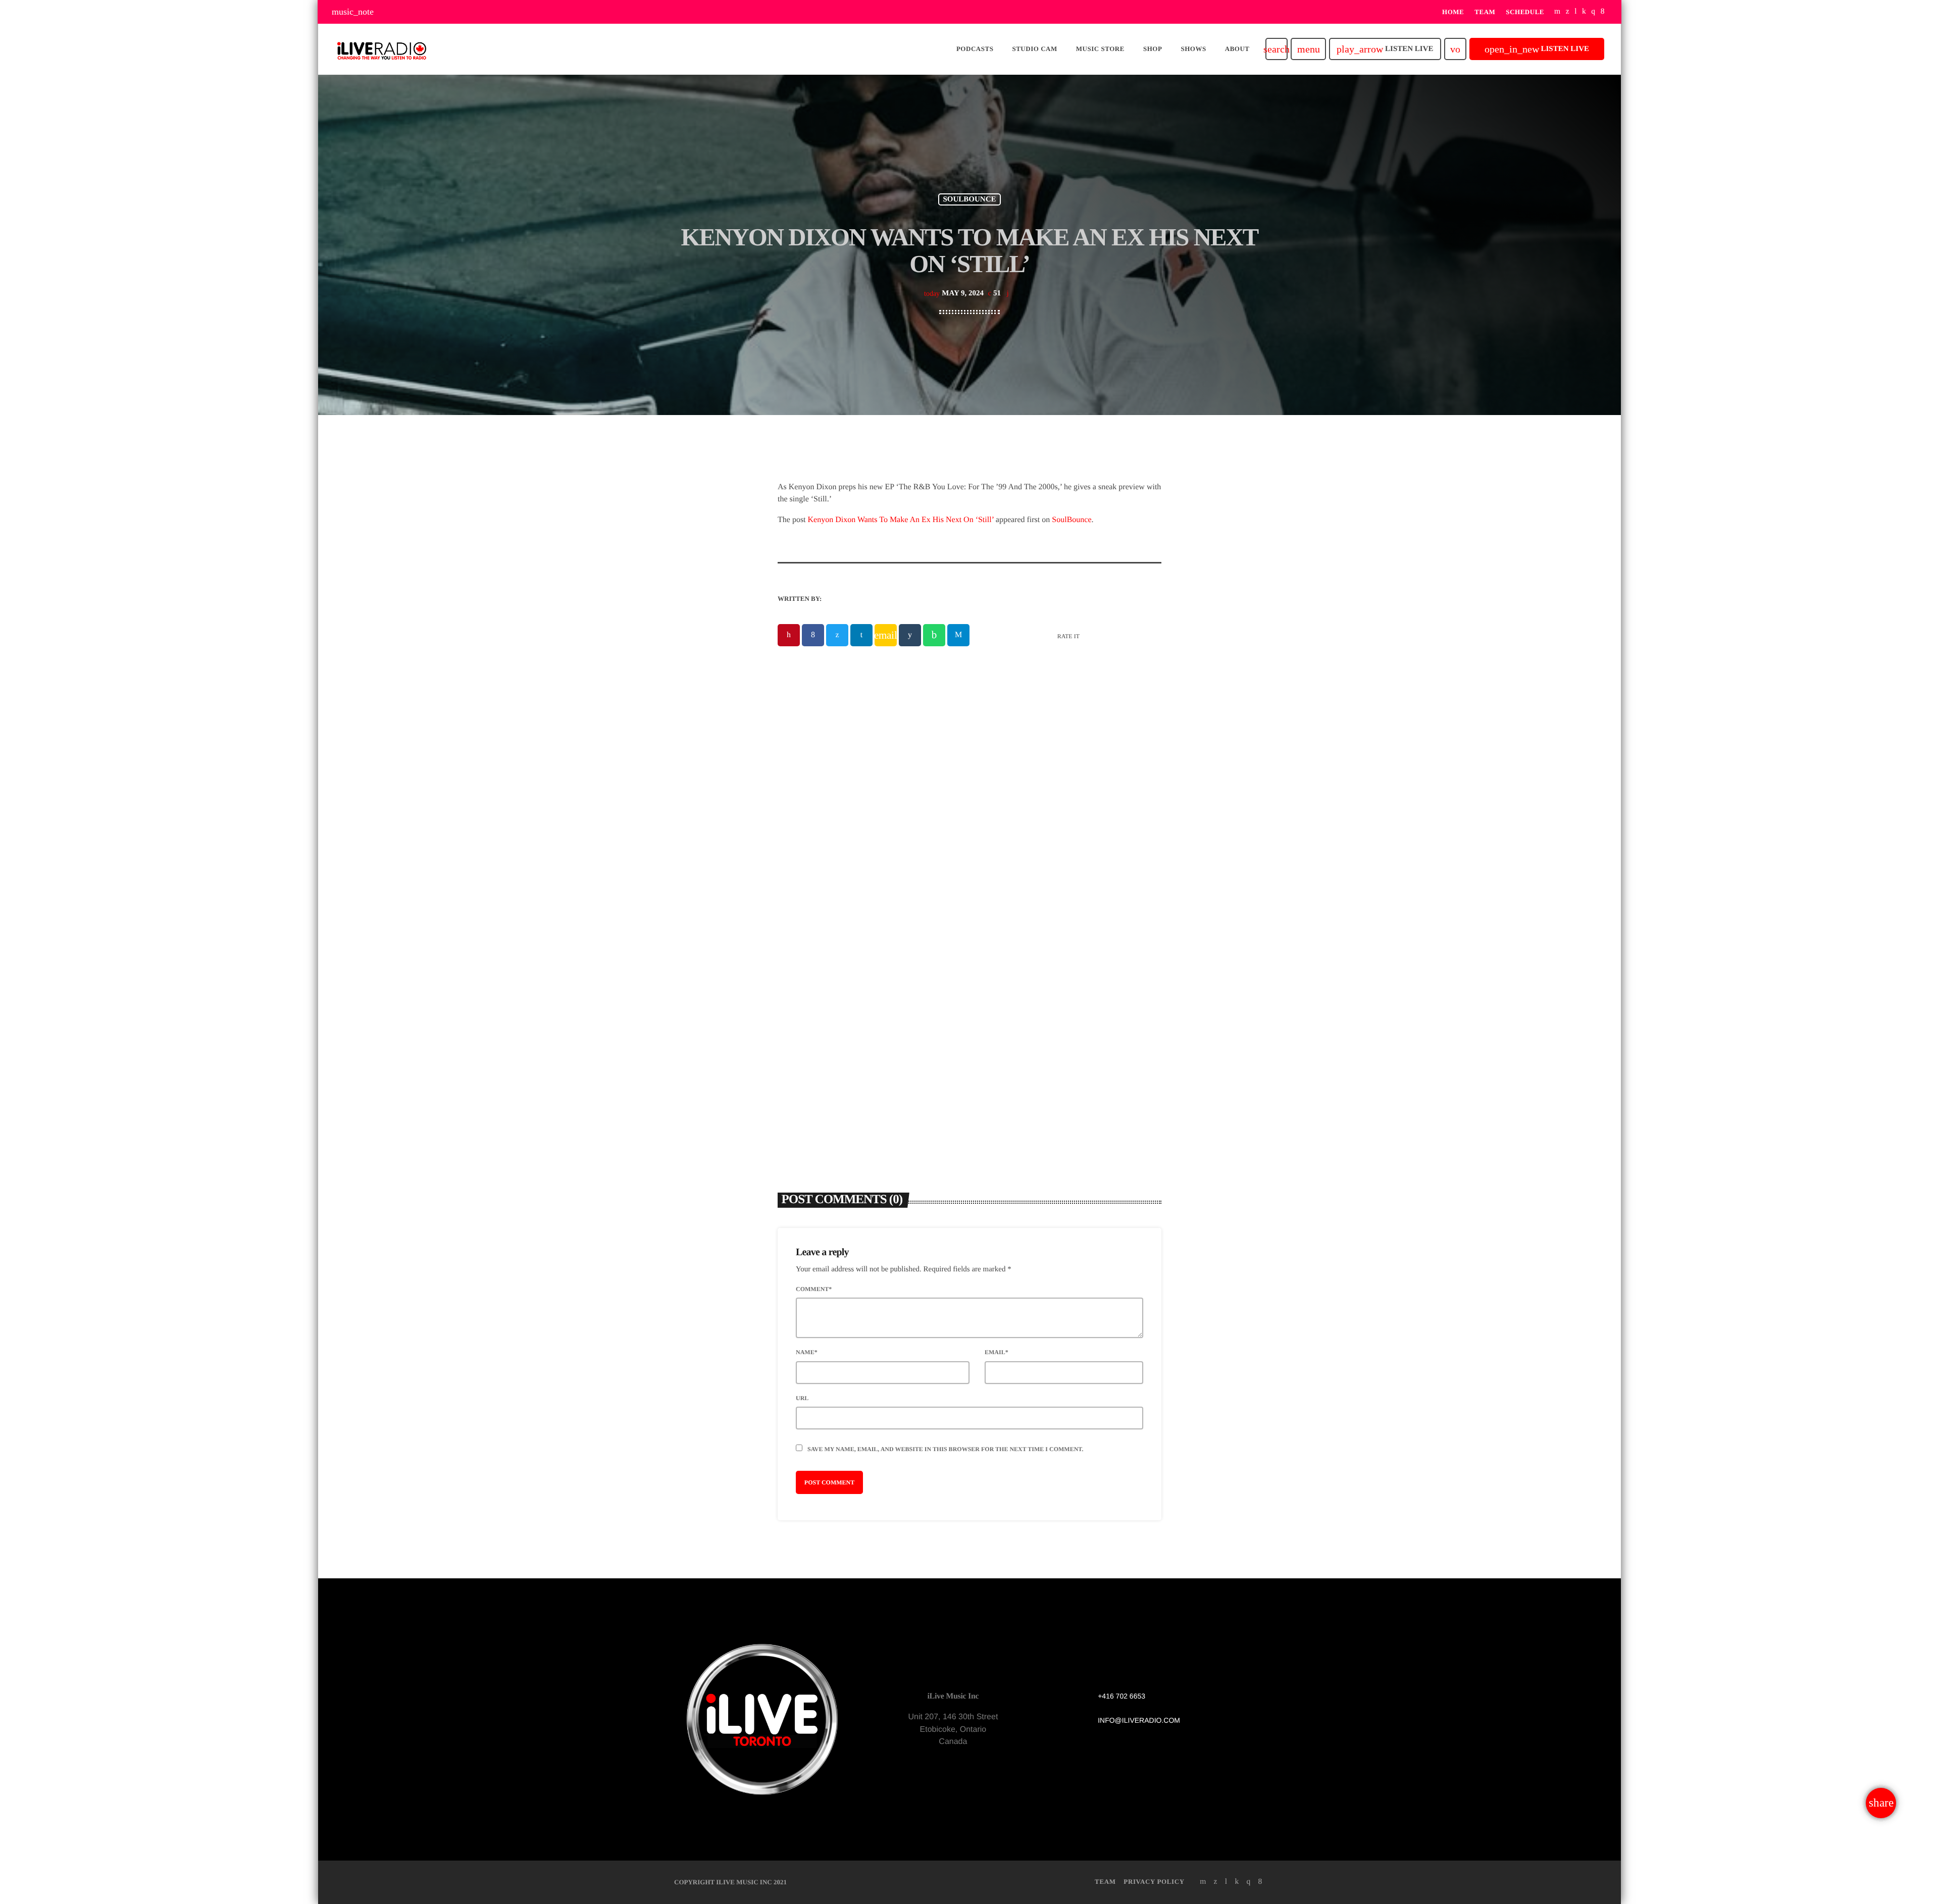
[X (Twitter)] (1568, 12)
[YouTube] (1558, 12)
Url (802, 1398)
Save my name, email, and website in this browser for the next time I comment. (945, 1449)
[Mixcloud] (1584, 12)
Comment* (814, 1289)
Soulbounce (969, 199)
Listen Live (1385, 49)
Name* (807, 1352)
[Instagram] (1593, 12)
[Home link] (382, 49)
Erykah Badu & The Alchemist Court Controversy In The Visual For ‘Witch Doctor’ (863, 988)
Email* (997, 1352)
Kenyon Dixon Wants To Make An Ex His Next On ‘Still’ (901, 520)
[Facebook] (1603, 12)
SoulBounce (1071, 520)
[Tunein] (1576, 12)
